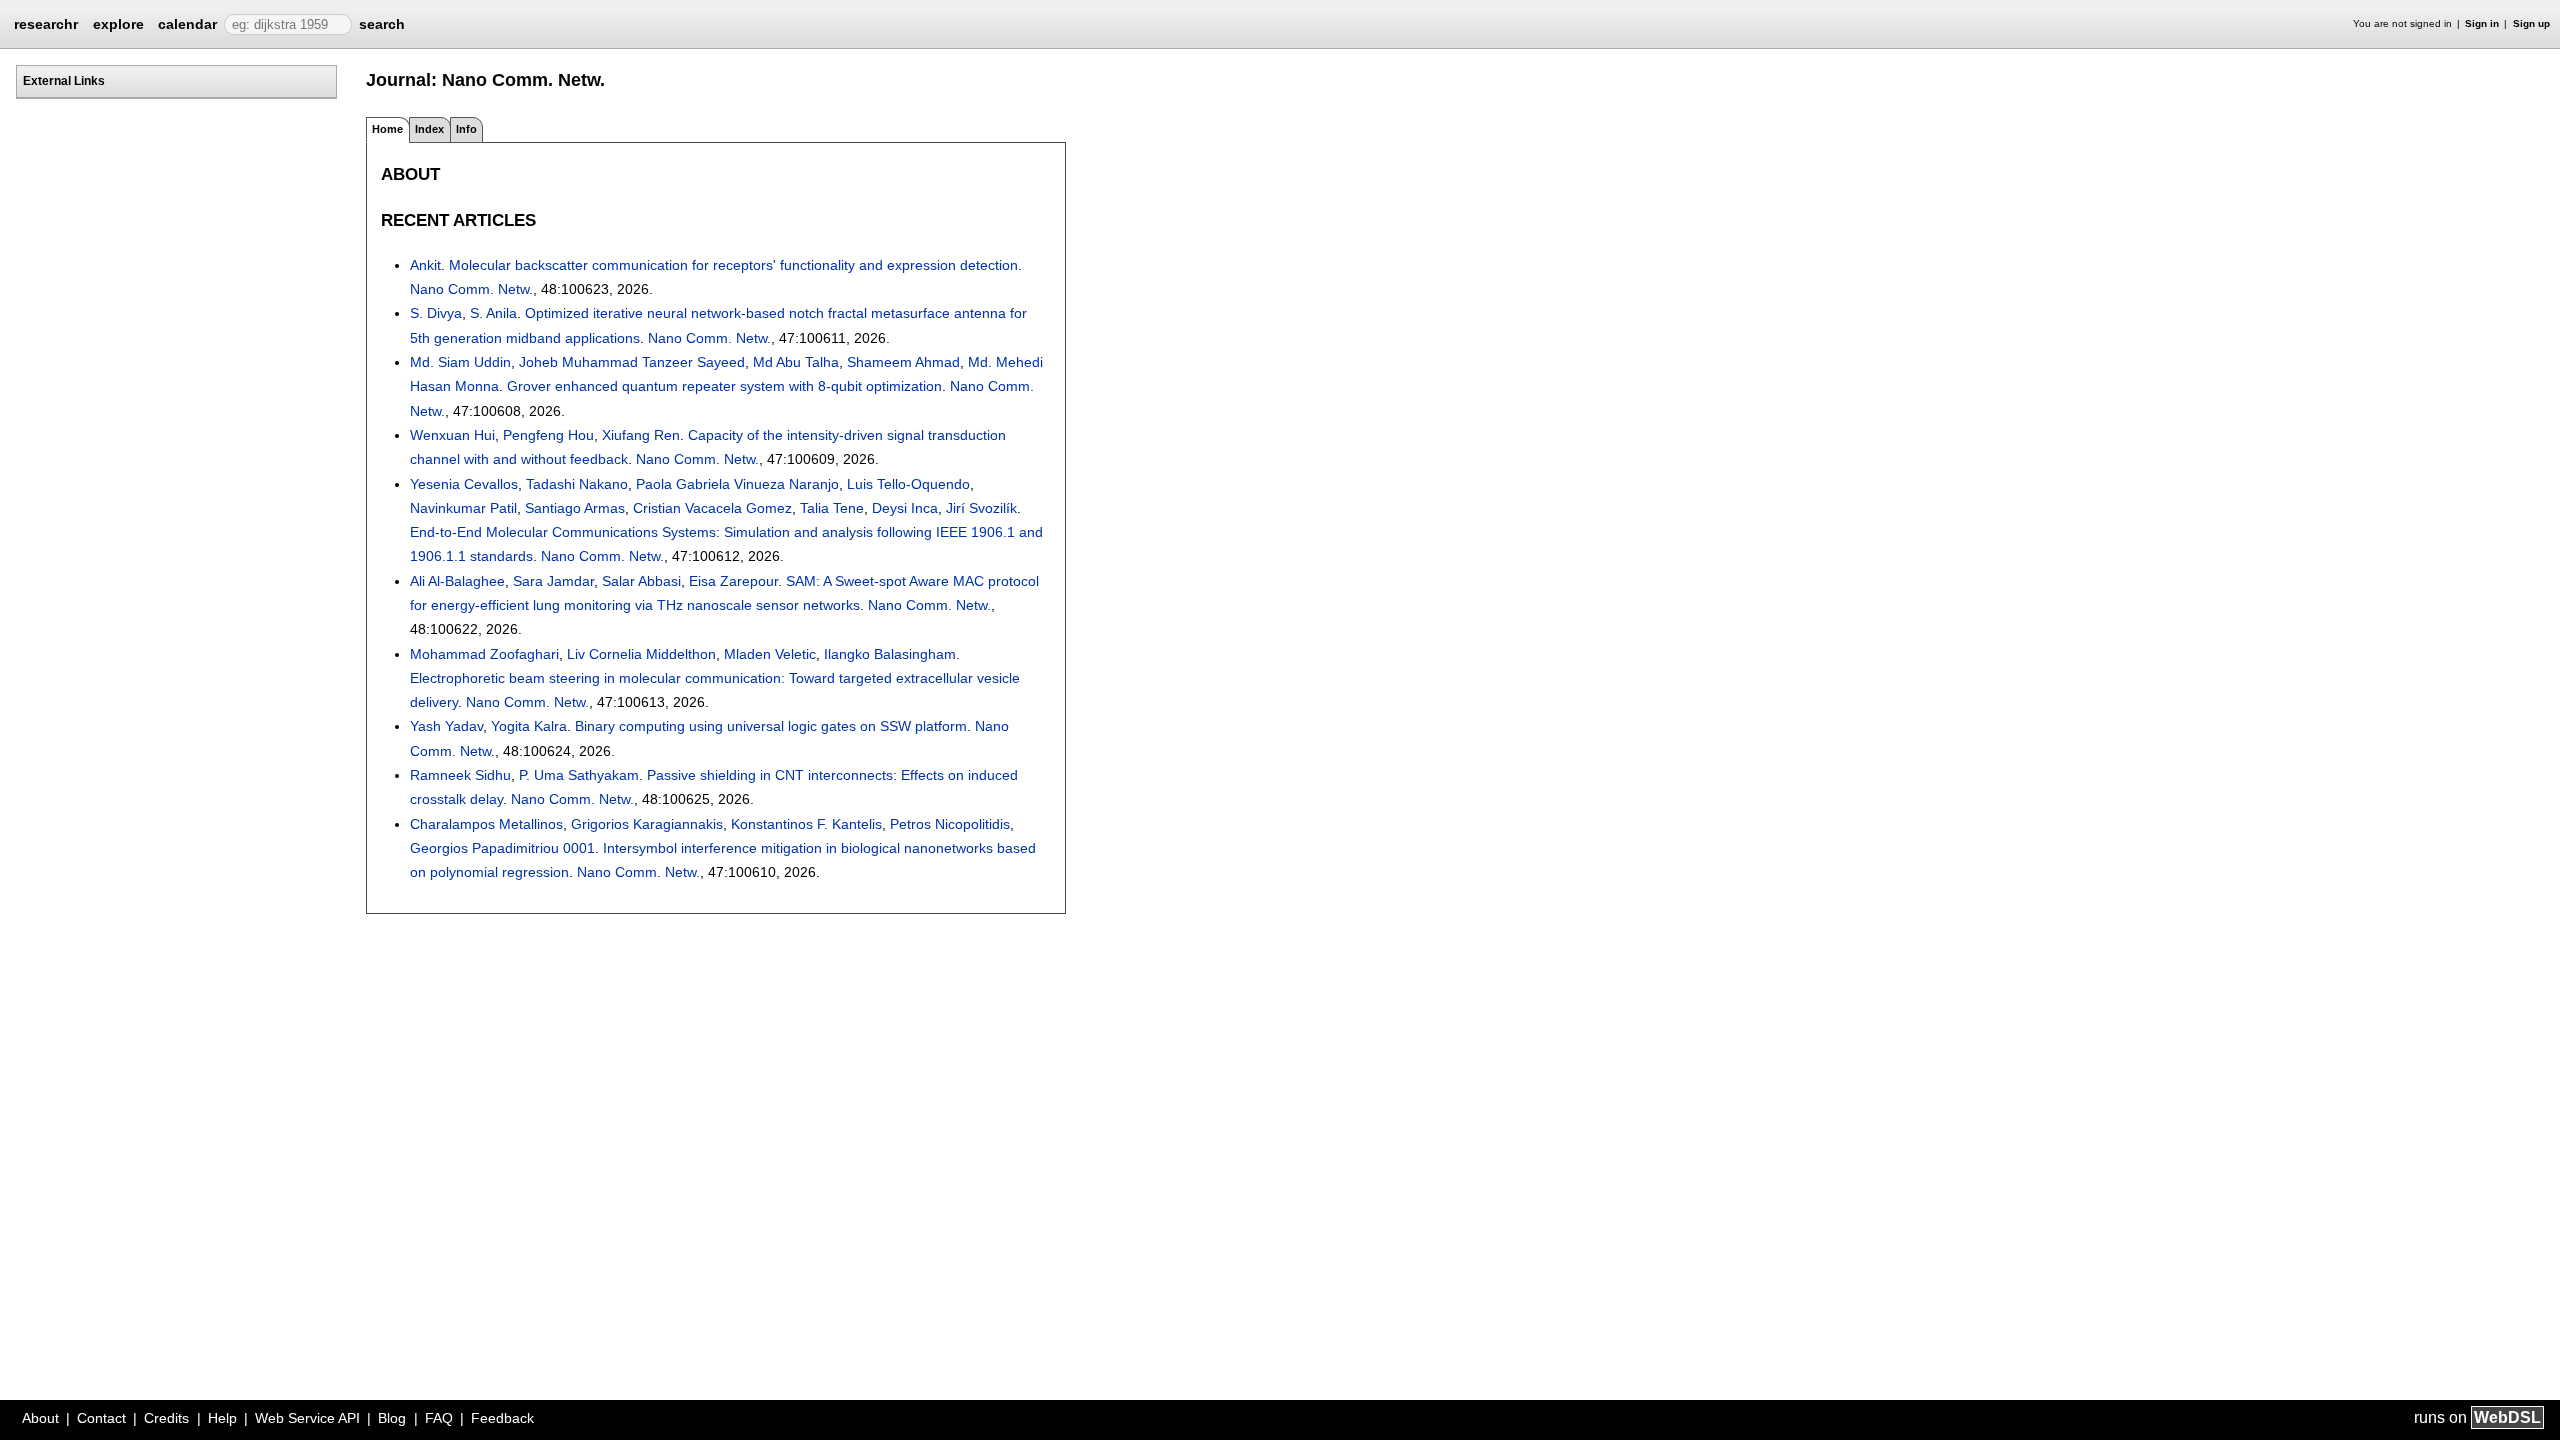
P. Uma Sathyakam (579, 775)
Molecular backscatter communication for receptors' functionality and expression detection (733, 265)
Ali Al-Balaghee (457, 581)
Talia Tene (832, 508)
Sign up (2531, 23)
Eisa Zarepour (733, 581)
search (382, 24)
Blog (392, 1418)
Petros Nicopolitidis (950, 824)
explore (118, 24)
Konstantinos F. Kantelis (806, 824)
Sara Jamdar (553, 581)
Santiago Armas (575, 508)
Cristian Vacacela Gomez (712, 508)
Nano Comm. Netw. (471, 289)
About (40, 1418)
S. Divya (436, 313)
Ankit (425, 265)
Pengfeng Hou (548, 435)
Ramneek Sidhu (460, 775)
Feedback (502, 1418)
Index (429, 129)
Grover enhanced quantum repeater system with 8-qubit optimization (724, 386)
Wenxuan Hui (452, 435)
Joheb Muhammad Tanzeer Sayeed (632, 362)
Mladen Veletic (770, 654)
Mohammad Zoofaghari (484, 654)
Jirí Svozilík (981, 508)
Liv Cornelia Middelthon (641, 654)
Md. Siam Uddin (460, 362)
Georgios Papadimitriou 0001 (502, 848)
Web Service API (307, 1418)
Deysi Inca (905, 508)
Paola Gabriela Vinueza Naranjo (737, 484)
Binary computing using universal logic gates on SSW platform (771, 726)
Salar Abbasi (641, 581)
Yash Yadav (446, 726)
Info (466, 129)
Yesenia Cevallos (464, 484)
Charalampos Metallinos (486, 824)
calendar (187, 24)
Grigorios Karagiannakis (647, 824)
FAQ (439, 1418)
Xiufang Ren (641, 435)
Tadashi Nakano (577, 484)
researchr (46, 23)
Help (222, 1418)
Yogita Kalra (529, 726)
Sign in (2482, 23)
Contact (101, 1418)
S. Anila (493, 313)
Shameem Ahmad (903, 362)
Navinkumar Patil (463, 508)
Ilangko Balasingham (890, 654)
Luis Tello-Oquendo (908, 484)
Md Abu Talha (796, 362)
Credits (166, 1418)
